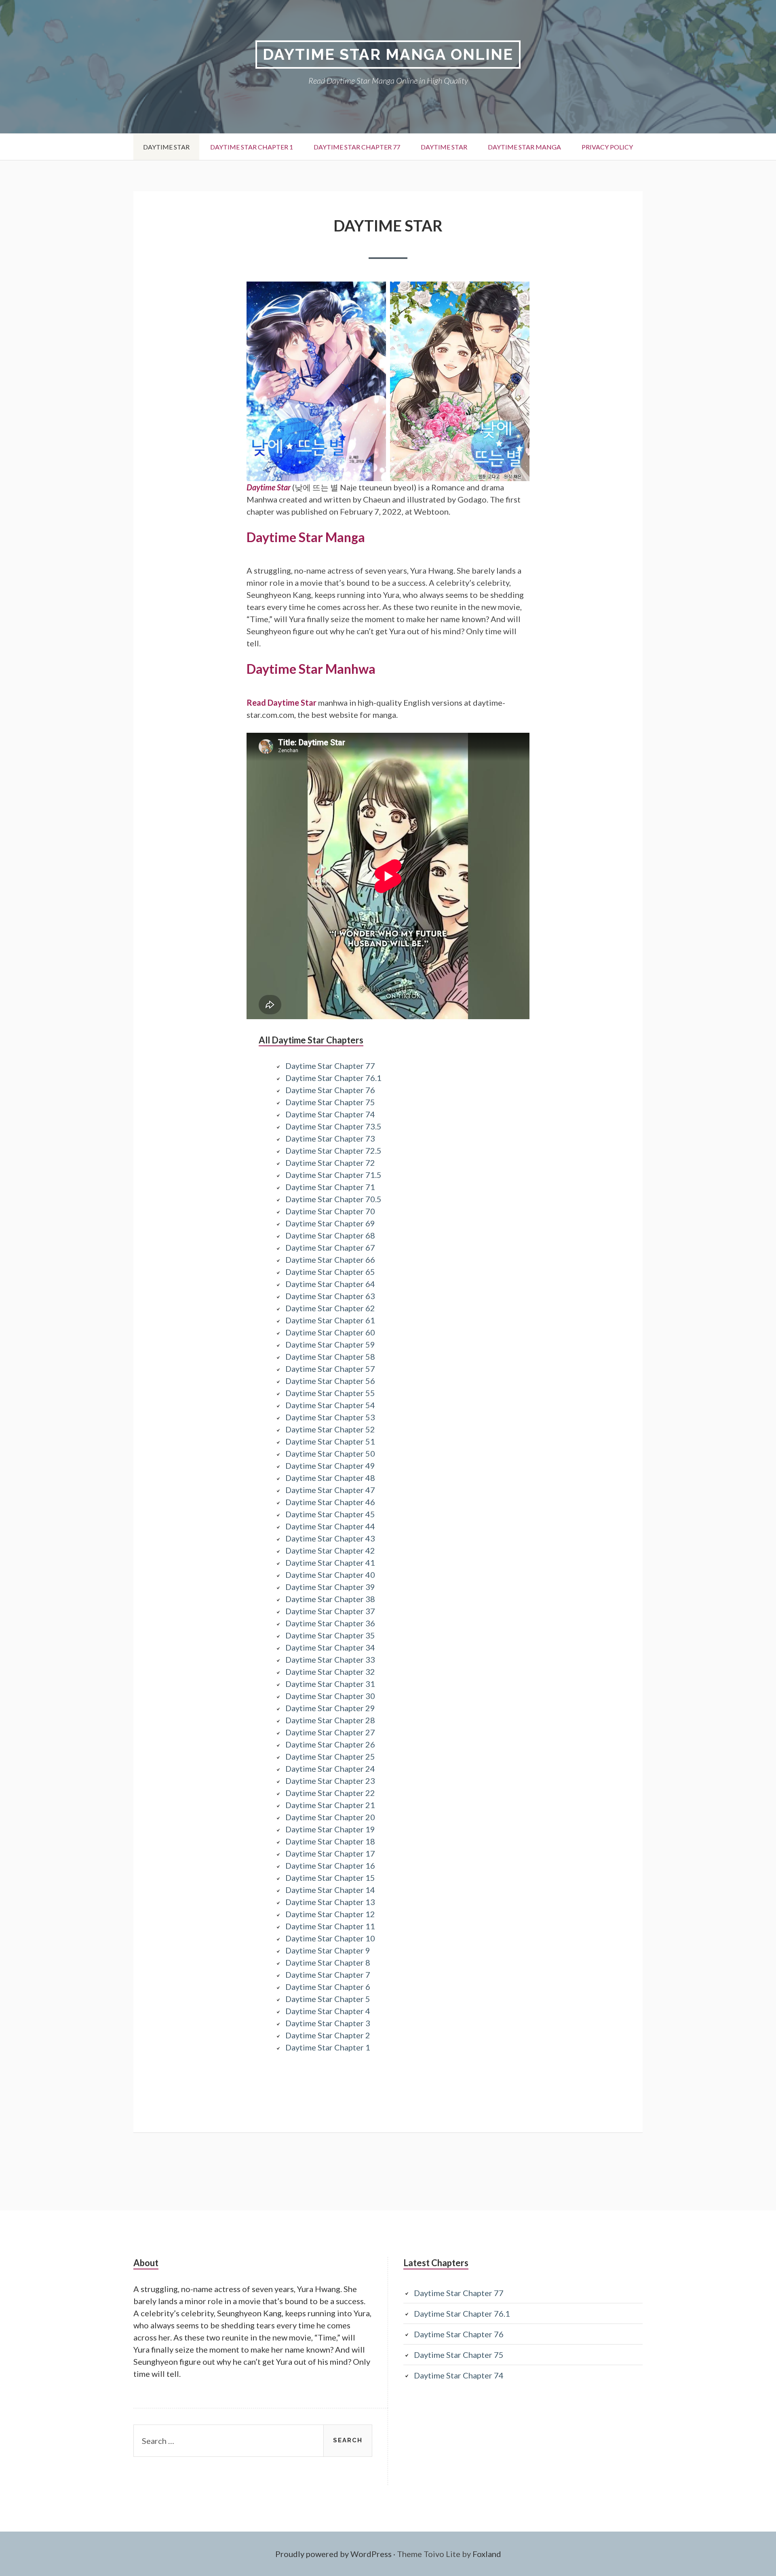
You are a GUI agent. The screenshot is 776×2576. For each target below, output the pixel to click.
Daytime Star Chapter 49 (330, 1466)
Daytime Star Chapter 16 (330, 1865)
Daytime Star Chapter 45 (330, 1514)
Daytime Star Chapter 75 (330, 1102)
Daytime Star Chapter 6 (328, 1987)
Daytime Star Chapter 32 (330, 1672)
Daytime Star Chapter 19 (330, 1829)
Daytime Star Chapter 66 (330, 1260)
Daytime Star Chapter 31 (330, 1684)
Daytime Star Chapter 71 (330, 1187)
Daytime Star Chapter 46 (330, 1502)
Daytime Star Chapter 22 (330, 1793)
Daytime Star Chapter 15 (330, 1878)
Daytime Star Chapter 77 (357, 147)
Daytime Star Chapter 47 (330, 1490)
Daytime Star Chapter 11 (330, 1926)
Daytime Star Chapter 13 (330, 1902)
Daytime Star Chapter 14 (330, 1890)
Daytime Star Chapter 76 (330, 1090)
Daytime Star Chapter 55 (330, 1393)
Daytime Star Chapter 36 (330, 1623)
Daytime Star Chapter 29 (330, 1708)
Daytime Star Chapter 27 (330, 1732)
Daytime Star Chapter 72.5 (333, 1150)
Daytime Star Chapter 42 (330, 1550)
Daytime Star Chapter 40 (330, 1575)
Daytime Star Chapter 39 (330, 1587)
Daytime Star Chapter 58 (330, 1356)
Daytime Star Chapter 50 (330, 1453)
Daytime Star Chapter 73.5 (333, 1126)
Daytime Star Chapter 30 (330, 1696)
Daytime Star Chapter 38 (330, 1599)
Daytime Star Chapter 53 (330, 1417)
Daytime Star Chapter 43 (330, 1538)
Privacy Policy (607, 147)
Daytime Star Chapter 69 (330, 1223)
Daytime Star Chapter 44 (330, 1526)
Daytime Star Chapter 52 (330, 1429)
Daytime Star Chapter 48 (330, 1478)
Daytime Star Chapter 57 (330, 1369)
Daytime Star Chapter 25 (330, 1756)
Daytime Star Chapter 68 (330, 1235)
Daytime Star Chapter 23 (330, 1781)
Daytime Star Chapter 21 (330, 1805)
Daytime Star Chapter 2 (328, 2035)
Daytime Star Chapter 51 (330, 1441)
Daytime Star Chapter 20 (330, 1817)
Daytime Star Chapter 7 (328, 1975)
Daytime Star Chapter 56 (330, 1381)
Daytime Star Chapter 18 (330, 1841)
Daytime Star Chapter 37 (330, 1611)
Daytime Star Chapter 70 (330, 1211)
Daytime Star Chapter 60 (330, 1332)
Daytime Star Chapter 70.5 (333, 1199)
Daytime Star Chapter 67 (330, 1247)
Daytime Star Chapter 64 (330, 1284)
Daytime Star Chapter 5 (328, 1999)
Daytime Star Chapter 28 (330, 1720)
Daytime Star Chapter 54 (330, 1405)
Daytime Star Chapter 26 (330, 1744)
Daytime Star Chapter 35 (330, 1635)
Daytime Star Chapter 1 (252, 147)
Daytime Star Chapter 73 (330, 1138)
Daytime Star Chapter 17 (330, 1853)
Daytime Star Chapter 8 (328, 1962)
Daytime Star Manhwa (311, 669)
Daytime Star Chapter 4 (328, 2011)
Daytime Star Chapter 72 (330, 1163)
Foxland (487, 2554)
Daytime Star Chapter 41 (330, 1562)
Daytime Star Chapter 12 (330, 1914)
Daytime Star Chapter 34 (330, 1647)
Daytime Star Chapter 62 (330, 1308)
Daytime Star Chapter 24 (330, 1769)
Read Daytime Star (282, 702)
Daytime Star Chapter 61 (330, 1320)
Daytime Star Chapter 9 (328, 1950)
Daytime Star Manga (524, 147)
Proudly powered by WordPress (333, 2554)
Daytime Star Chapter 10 (330, 1938)
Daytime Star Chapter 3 (328, 2023)
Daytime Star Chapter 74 (330, 1114)
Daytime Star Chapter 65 (330, 1272)
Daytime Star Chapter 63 (330, 1296)
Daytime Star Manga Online (388, 54)
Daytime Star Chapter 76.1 (333, 1078)
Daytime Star (166, 147)
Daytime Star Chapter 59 (330, 1344)
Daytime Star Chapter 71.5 (333, 1175)
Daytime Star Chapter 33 (330, 1659)
